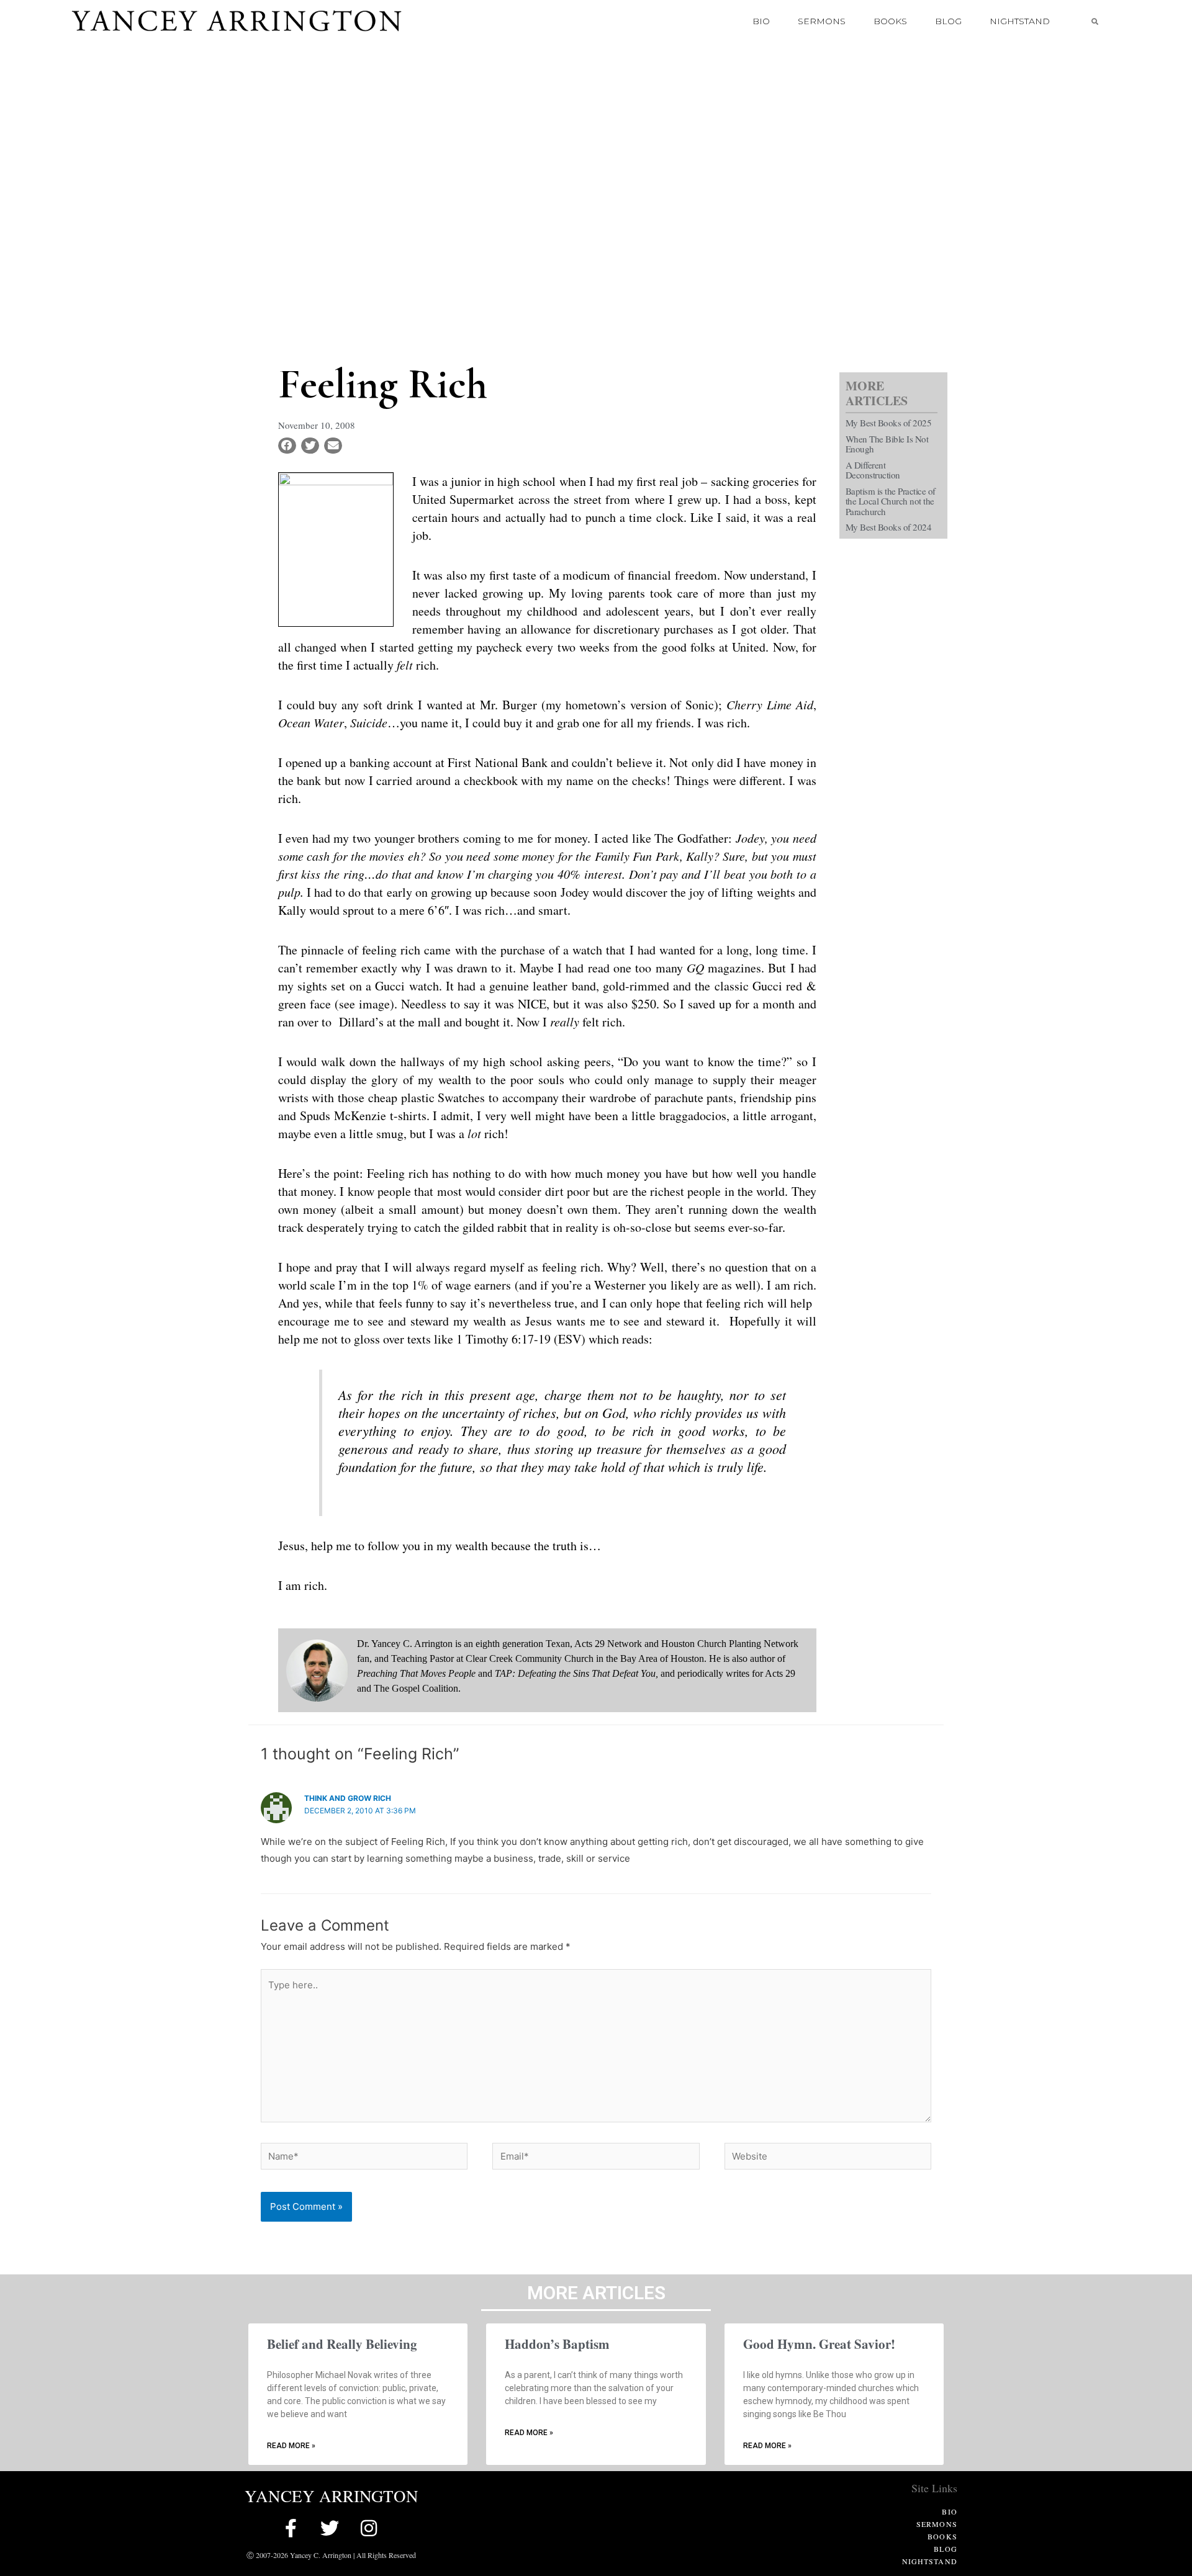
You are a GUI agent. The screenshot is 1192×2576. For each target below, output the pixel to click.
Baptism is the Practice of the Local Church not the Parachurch (891, 501)
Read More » (291, 2446)
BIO (761, 21)
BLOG (948, 21)
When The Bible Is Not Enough (887, 444)
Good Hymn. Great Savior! (819, 2344)
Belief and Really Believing (342, 2344)
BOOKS (890, 21)
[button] (1095, 21)
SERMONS (822, 21)
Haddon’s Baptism (557, 2344)
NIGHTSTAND (1020, 21)
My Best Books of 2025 (889, 423)
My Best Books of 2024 (889, 527)
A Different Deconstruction (873, 470)
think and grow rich (348, 1798)
